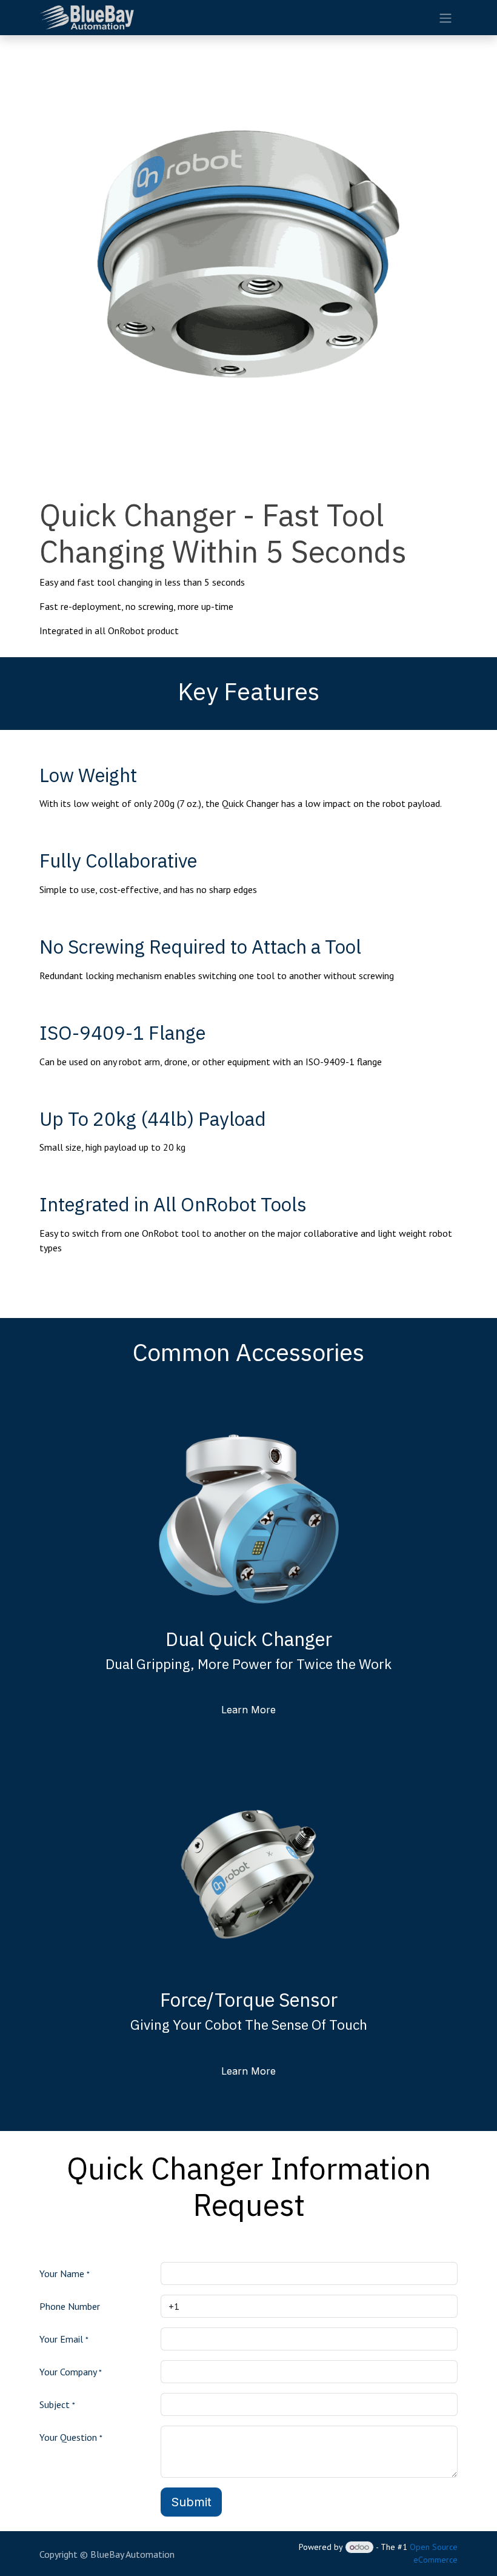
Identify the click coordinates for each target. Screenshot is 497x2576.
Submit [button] (191, 2502)
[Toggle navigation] (445, 18)
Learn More (248, 1710)
